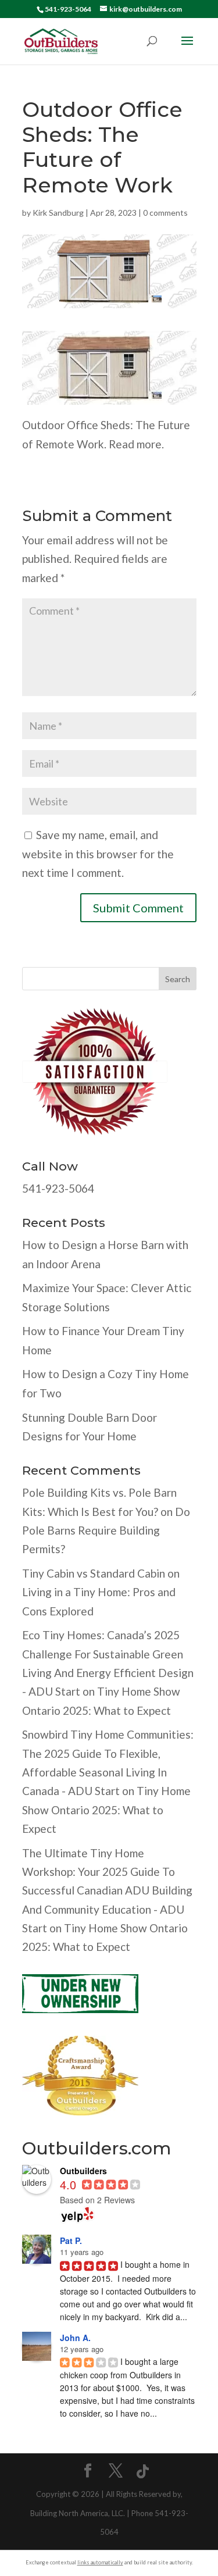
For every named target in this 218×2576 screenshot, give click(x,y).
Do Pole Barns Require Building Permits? (106, 1530)
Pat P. (71, 2240)
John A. (75, 2338)
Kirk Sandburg (58, 213)
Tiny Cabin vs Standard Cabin (94, 1573)
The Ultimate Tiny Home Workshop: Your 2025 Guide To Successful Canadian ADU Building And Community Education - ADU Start (107, 1890)
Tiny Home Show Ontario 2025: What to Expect (106, 1810)
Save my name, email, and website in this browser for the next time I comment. (98, 854)
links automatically (100, 2562)
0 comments (165, 213)
